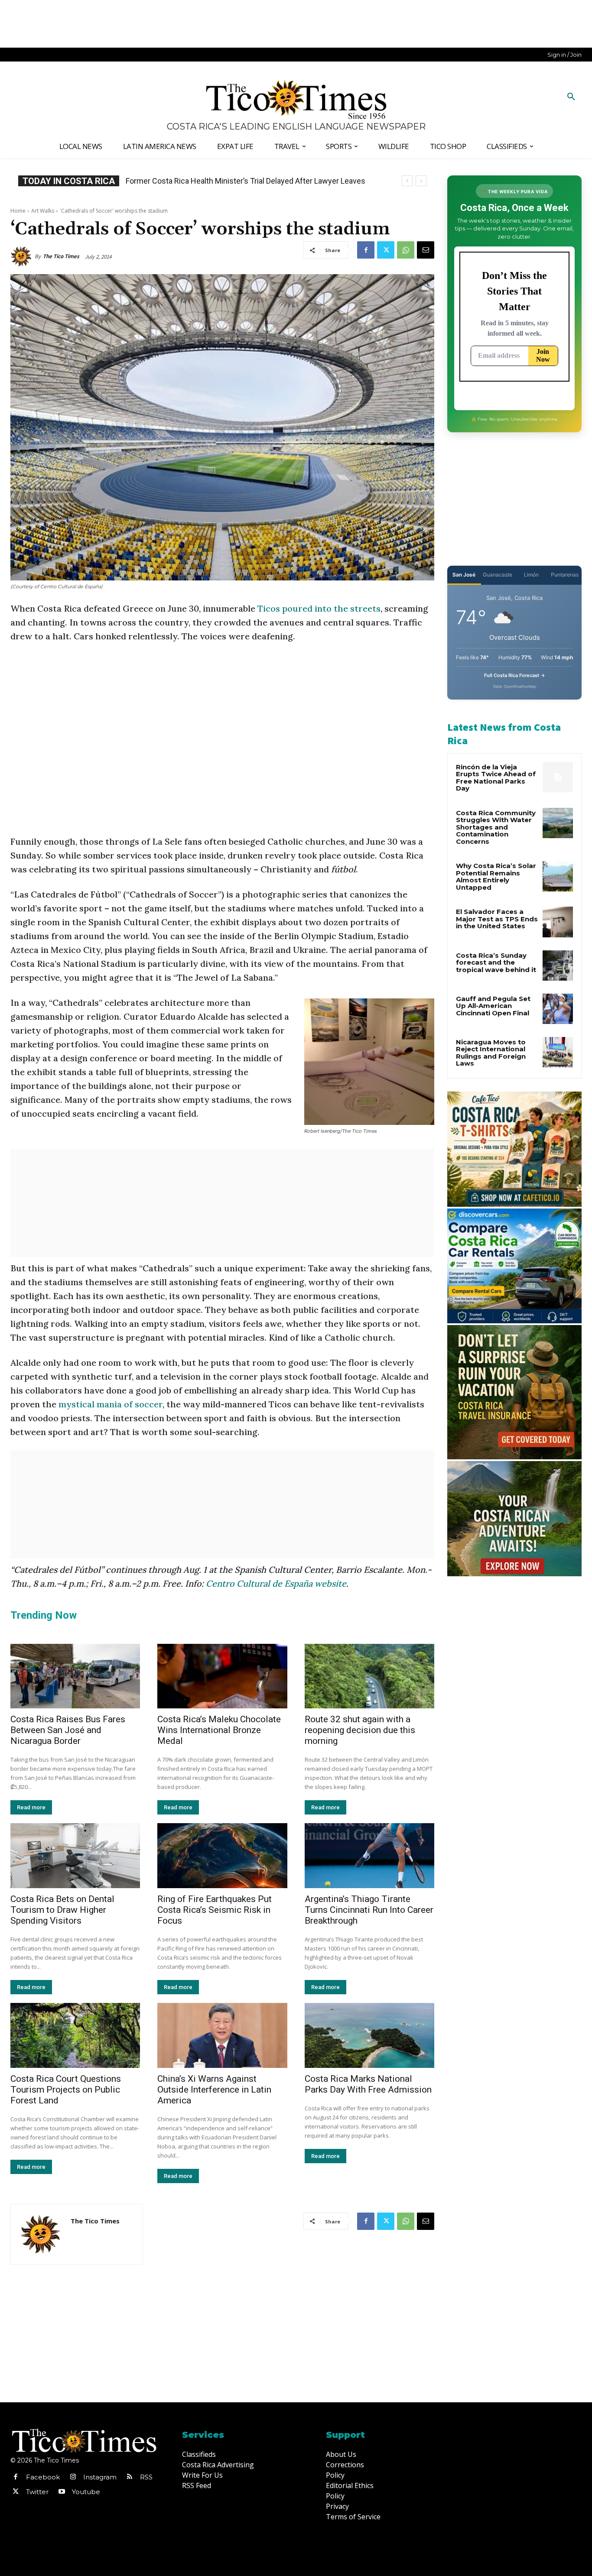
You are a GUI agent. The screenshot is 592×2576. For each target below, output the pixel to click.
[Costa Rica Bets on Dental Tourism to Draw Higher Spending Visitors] (75, 1856)
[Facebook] (366, 250)
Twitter (37, 2492)
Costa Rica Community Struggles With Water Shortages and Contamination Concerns (496, 827)
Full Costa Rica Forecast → (515, 675)
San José (464, 575)
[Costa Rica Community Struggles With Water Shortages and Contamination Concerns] (558, 823)
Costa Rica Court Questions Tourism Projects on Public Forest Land (66, 2090)
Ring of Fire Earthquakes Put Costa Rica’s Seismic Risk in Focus (215, 1910)
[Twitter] (386, 250)
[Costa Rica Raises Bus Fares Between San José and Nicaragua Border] (75, 1676)
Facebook (43, 2477)
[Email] (426, 250)
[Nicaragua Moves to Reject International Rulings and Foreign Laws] (558, 1052)
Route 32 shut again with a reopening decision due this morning (360, 1730)
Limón (531, 575)
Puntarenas (565, 575)
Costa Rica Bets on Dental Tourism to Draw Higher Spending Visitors (62, 1910)
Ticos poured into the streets (319, 608)
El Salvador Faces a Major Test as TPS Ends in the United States (497, 919)
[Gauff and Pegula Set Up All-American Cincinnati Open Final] (558, 1009)
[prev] (407, 181)
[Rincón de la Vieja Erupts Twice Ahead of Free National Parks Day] (558, 777)
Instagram (100, 2477)
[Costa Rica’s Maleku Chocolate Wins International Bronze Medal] (222, 1676)
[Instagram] (73, 2477)
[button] (571, 97)
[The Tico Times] (23, 256)
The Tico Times (61, 256)
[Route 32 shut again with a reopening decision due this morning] (369, 1676)
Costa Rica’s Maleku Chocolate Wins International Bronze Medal (219, 1730)
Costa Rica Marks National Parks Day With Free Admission (368, 2084)
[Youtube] (62, 2492)
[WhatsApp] (406, 250)
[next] (421, 181)
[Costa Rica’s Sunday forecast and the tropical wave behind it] (558, 966)
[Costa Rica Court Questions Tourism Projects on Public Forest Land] (75, 2035)
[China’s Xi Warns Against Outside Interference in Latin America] (222, 2035)
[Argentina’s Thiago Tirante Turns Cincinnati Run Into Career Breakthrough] (369, 1856)
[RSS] (130, 2477)
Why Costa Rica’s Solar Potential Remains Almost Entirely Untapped (496, 876)
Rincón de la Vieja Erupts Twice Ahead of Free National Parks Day (496, 778)
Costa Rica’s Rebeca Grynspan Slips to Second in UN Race (225, 181)
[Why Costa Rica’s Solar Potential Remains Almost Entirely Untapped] (558, 876)
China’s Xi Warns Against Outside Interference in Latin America (214, 2090)
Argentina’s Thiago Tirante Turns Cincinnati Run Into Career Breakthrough (369, 1910)
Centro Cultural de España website (276, 1583)
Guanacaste (498, 575)
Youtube (86, 2492)
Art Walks (43, 211)
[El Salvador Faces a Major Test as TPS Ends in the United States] (558, 922)
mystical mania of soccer (111, 1404)
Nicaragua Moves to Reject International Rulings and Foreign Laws (491, 1053)
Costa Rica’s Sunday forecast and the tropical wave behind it (496, 962)
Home (18, 211)
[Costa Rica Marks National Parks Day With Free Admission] (369, 2035)
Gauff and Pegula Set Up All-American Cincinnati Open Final (493, 1006)
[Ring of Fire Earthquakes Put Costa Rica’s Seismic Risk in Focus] (222, 1856)
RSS (146, 2477)
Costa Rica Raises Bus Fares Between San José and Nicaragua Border (68, 1730)
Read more (31, 1807)
